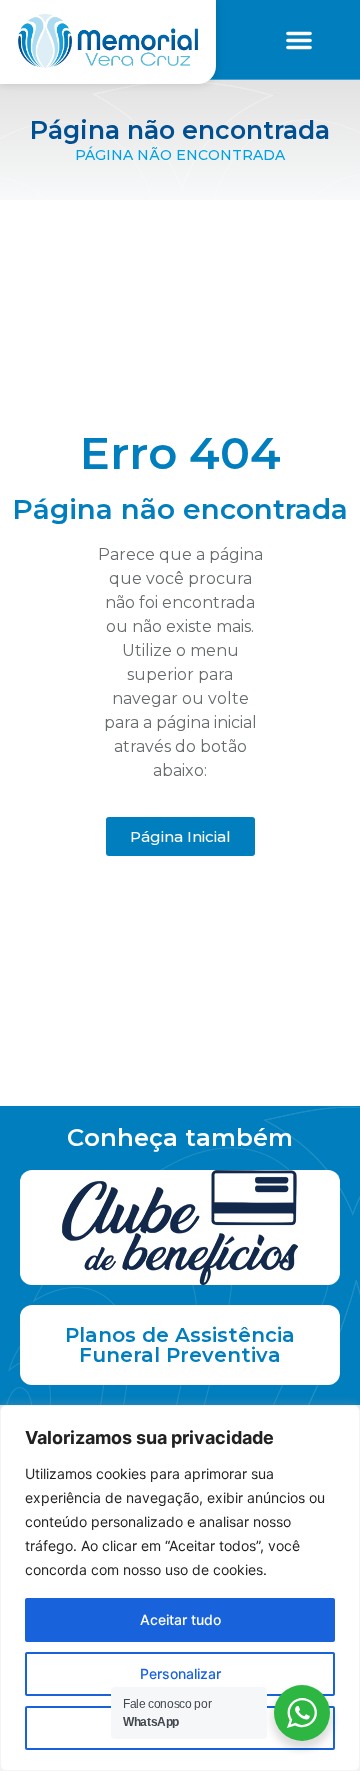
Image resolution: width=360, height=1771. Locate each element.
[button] (299, 40)
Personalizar (180, 1673)
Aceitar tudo (180, 1619)
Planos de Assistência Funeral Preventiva (180, 1345)
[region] (180, 1588)
